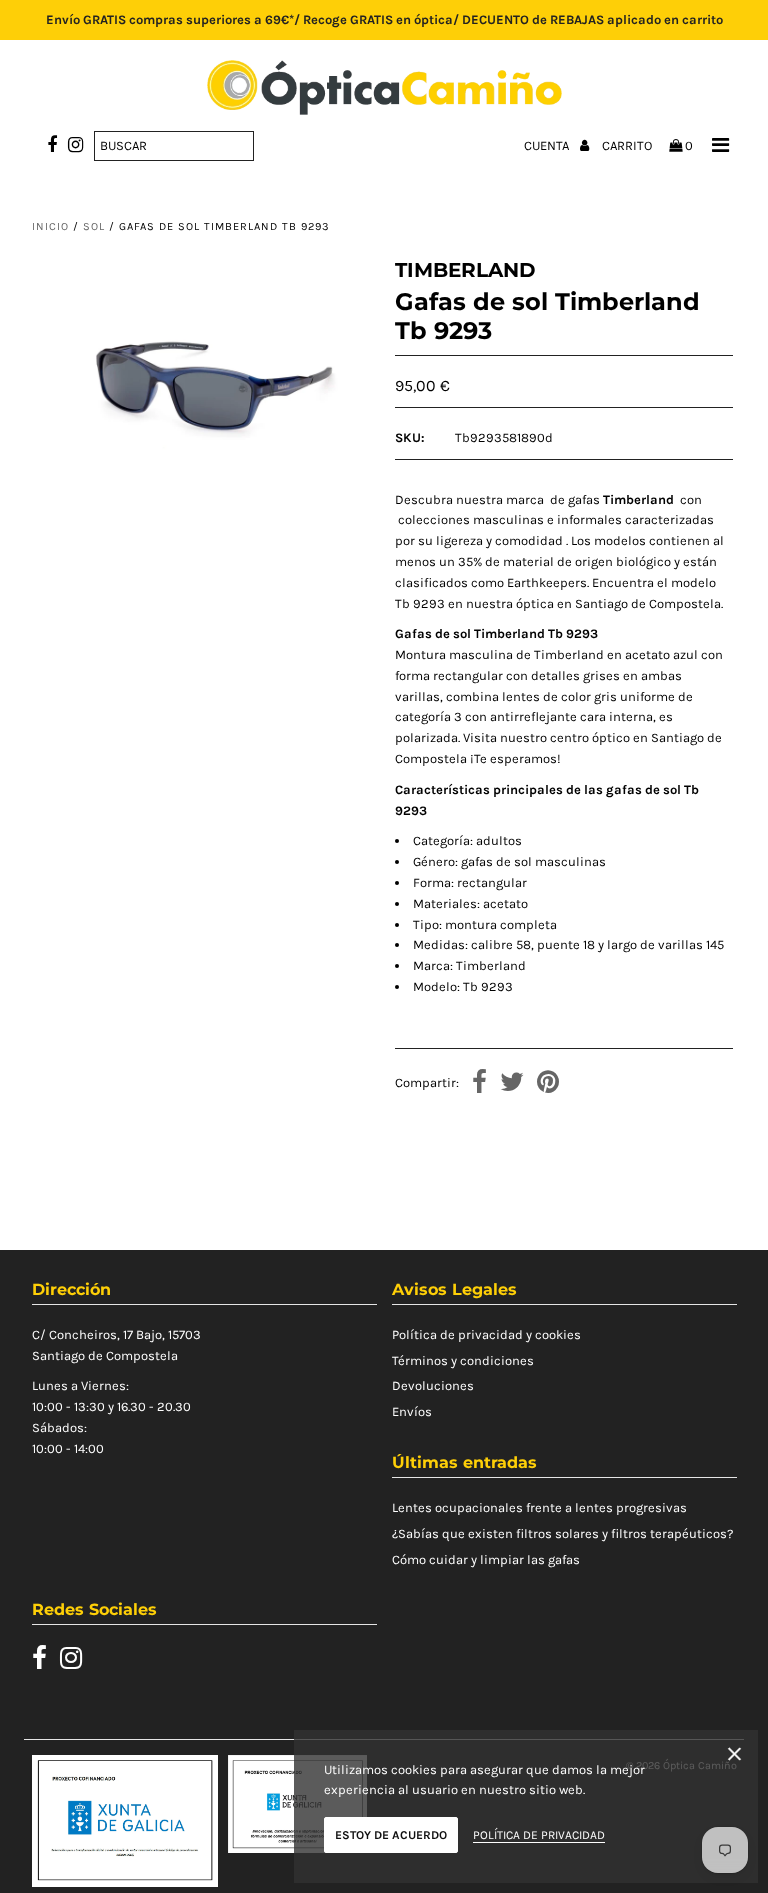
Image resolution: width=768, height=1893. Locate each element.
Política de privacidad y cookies (486, 1334)
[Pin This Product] (548, 1084)
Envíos (412, 1411)
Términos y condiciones (463, 1360)
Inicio (50, 226)
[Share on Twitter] (512, 1084)
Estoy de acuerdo (391, 1835)
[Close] (734, 1757)
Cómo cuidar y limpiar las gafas (486, 1559)
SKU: (410, 437)
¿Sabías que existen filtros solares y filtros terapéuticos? (562, 1533)
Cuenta (548, 145)
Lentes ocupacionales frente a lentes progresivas (539, 1507)
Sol (94, 226)
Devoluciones (433, 1385)
